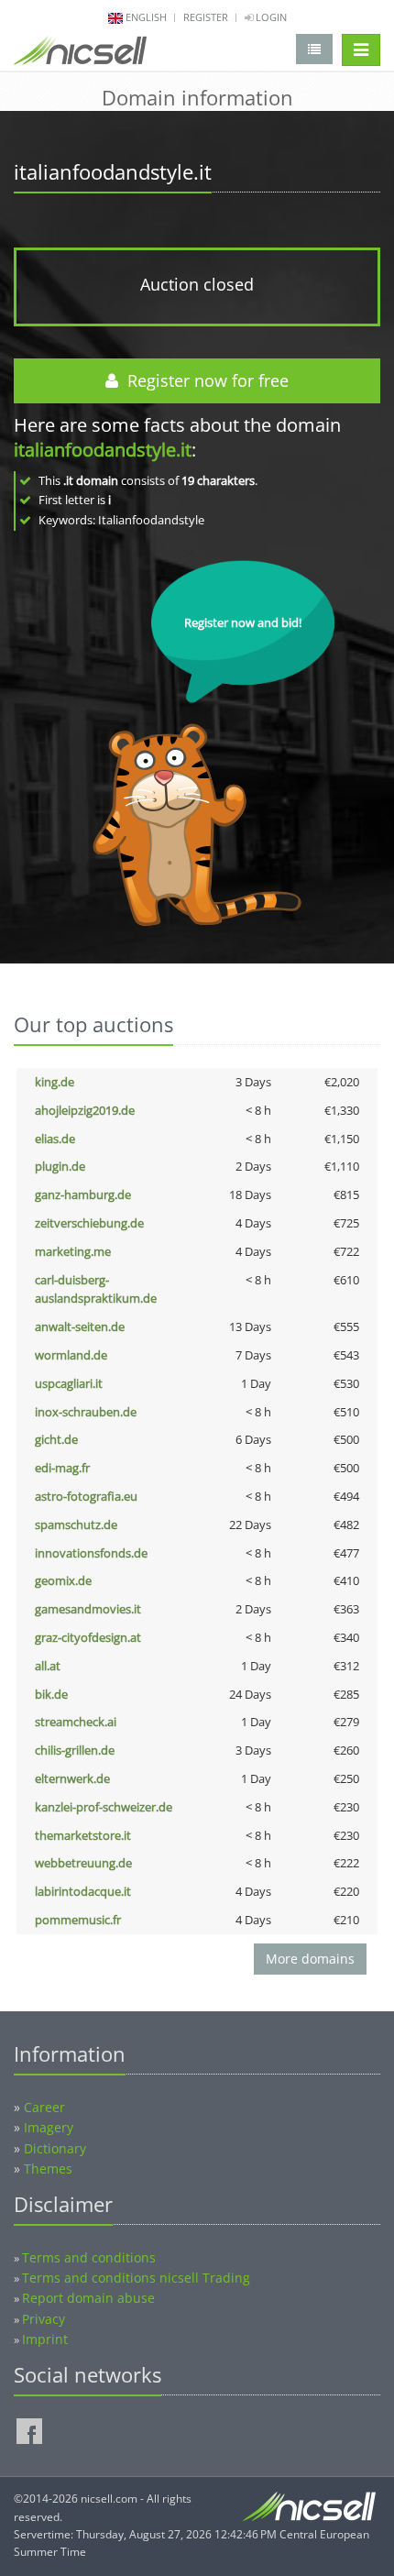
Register (206, 17)
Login (270, 17)
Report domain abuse (88, 2298)
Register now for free (203, 380)
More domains (310, 1959)
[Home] (80, 54)
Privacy (44, 2319)
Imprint (45, 2339)
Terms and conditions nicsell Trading (136, 2278)
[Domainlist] (314, 49)
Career (44, 2107)
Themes (48, 2169)
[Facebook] (29, 2431)
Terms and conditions (89, 2257)
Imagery (49, 2127)
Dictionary (55, 2148)
